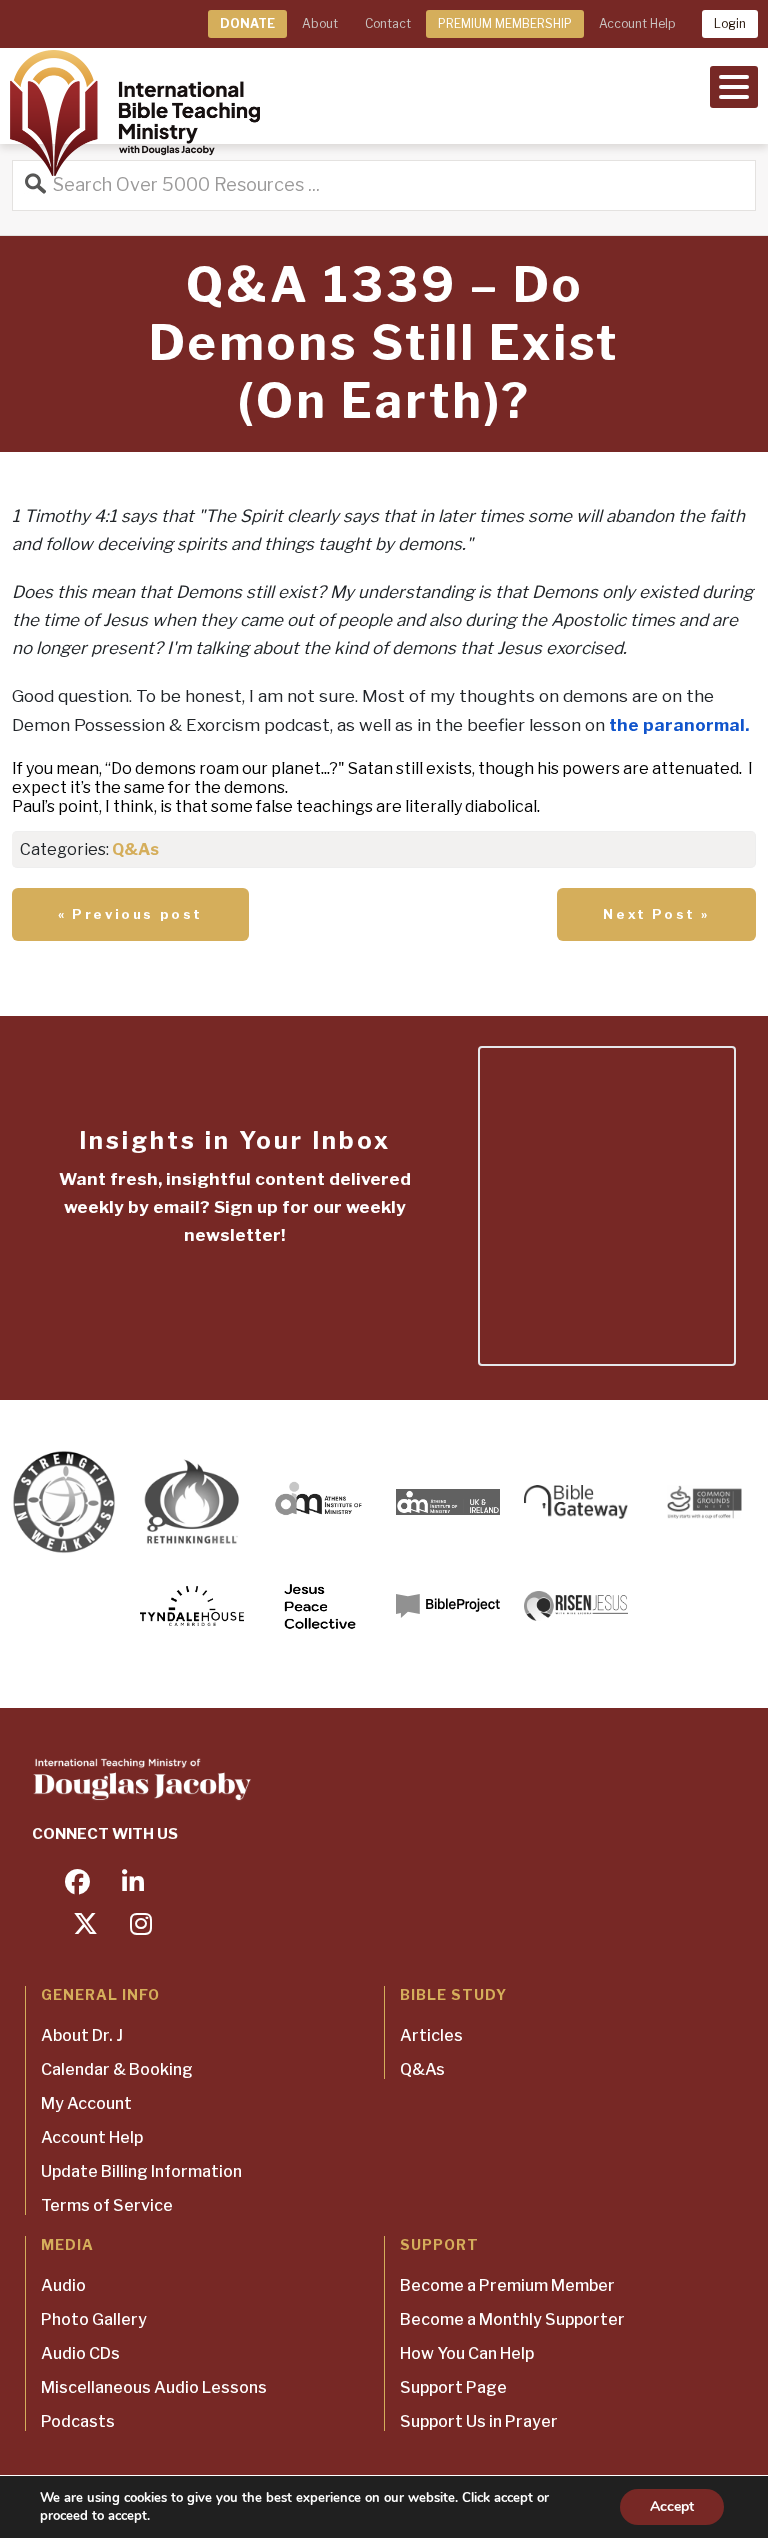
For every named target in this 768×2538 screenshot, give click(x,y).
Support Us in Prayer (479, 2421)
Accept (672, 2506)
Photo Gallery (94, 2319)
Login (730, 23)
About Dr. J (82, 2035)
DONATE (247, 23)
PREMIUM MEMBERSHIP (505, 23)
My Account (86, 2103)
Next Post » (656, 914)
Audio (63, 2285)
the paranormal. (679, 725)
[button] (734, 85)
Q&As (135, 849)
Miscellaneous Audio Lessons (154, 2387)
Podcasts (78, 2421)
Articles (431, 2035)
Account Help (637, 23)
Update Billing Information (141, 2171)
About (320, 23)
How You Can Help (467, 2353)
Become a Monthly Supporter (512, 2319)
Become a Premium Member (507, 2285)
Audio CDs (80, 2353)
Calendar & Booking (117, 2069)
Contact (388, 23)
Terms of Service (107, 2205)
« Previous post (130, 914)
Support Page (453, 2387)
